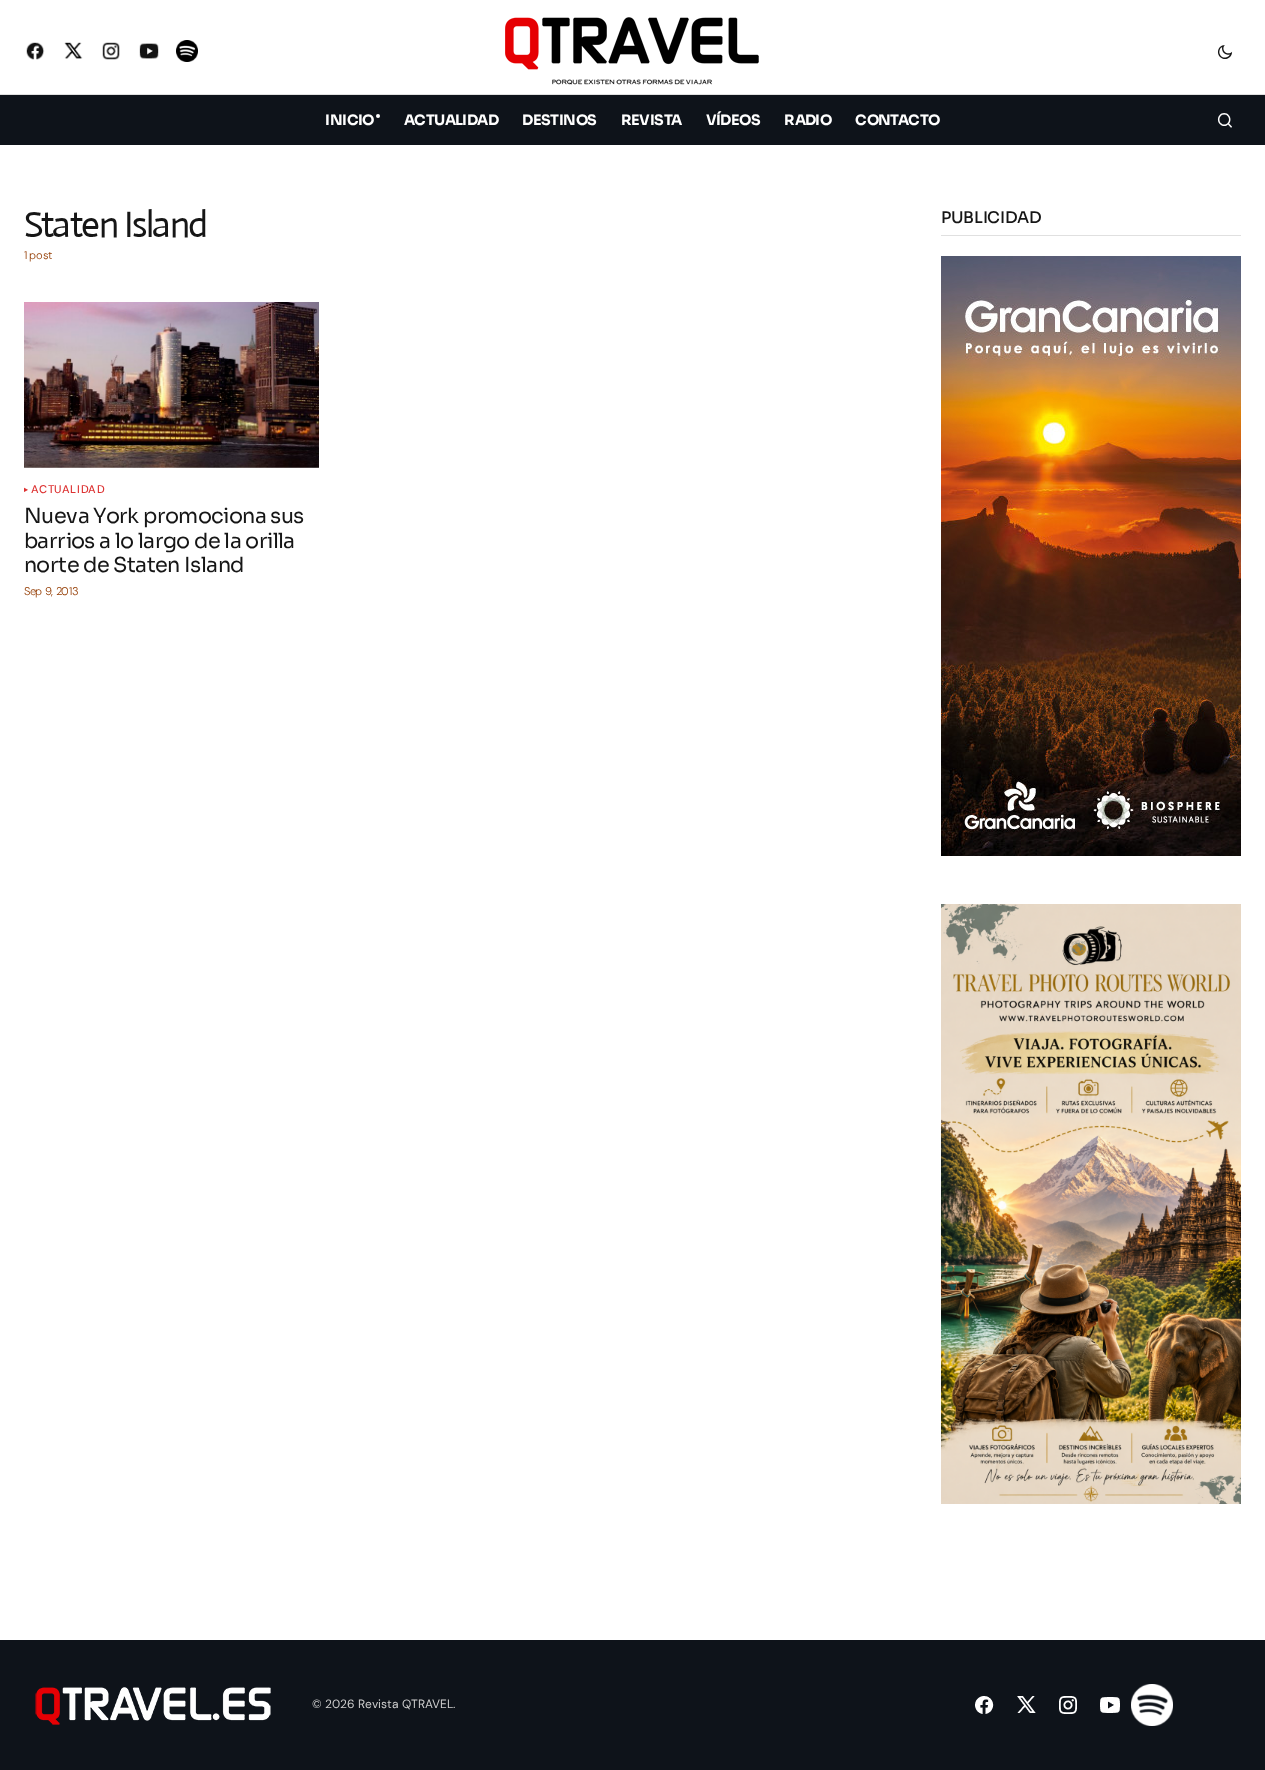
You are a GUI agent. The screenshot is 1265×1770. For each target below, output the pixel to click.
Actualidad (68, 489)
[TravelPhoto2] (1091, 1202)
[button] (1225, 51)
